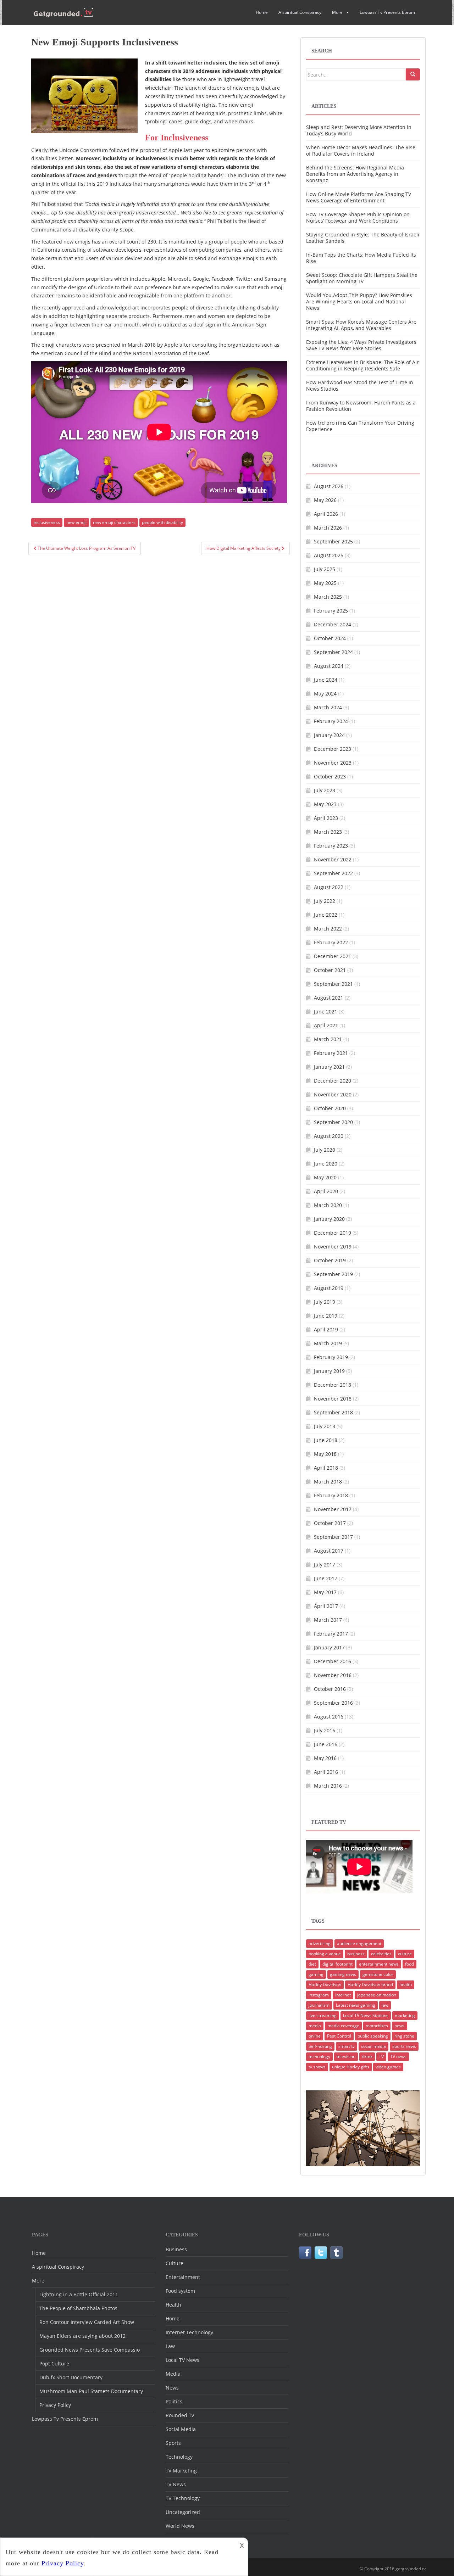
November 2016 (333, 1675)
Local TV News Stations (366, 2015)
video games (388, 2067)
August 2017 (329, 1551)
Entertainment (183, 2277)
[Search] (413, 74)
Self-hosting (320, 2046)
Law (170, 2346)
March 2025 (328, 597)
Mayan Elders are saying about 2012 (82, 2336)
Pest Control (339, 2036)
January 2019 (329, 1371)
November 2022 (333, 859)
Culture (175, 2263)
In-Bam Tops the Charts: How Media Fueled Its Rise (361, 258)
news (400, 2026)
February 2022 (331, 942)
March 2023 (328, 832)
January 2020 (329, 1219)
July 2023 (325, 790)
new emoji (76, 522)
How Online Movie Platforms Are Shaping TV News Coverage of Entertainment (359, 197)
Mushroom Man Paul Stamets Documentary (91, 2391)
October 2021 (330, 970)
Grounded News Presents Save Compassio (90, 2350)
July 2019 (325, 1302)
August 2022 (329, 887)
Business (176, 2249)
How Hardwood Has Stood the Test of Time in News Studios (360, 385)
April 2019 (326, 1329)
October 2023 (330, 776)
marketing (405, 2015)
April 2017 (326, 1606)
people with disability (162, 522)
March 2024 (328, 707)
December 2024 (333, 624)
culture (405, 1954)
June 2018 (326, 1440)
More (337, 12)
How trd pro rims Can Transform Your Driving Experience (360, 426)
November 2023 (333, 763)
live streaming (323, 2015)
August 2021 (329, 998)
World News (180, 2526)
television (346, 2057)
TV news (398, 2057)
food (409, 1964)
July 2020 (325, 1150)
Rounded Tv (180, 2415)
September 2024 (333, 652)
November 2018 (333, 1399)
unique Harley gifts (351, 2067)
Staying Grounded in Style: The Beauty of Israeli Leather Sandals (363, 238)
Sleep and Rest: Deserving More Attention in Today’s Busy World (359, 130)
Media (173, 2374)
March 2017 (328, 1620)
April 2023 (326, 818)
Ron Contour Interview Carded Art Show (87, 2322)
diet (312, 1964)
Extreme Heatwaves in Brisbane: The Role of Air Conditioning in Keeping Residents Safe (362, 365)
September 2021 (333, 984)
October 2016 (330, 1689)
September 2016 (333, 1703)
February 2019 (331, 1357)
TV (381, 2057)
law (385, 2005)
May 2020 (325, 1177)
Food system (180, 2291)
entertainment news (379, 1964)
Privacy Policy (55, 2405)
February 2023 (331, 846)
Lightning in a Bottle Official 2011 (79, 2294)
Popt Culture (54, 2363)
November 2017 (333, 1509)
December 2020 (333, 1081)
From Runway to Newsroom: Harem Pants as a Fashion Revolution (361, 406)
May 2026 (325, 500)
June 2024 (326, 680)
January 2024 (329, 735)
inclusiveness (47, 522)
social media (373, 2046)
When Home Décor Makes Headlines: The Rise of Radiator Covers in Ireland (361, 150)
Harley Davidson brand (370, 1985)
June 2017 (326, 1578)
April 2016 (326, 1772)
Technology (179, 2457)
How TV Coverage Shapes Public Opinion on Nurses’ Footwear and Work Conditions (358, 217)
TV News (176, 2484)
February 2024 (331, 721)
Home (262, 12)
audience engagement (359, 1943)
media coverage (343, 2026)
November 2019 (333, 1247)
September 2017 (333, 1537)
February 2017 (331, 1634)
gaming (316, 1974)
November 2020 (333, 1094)
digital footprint (337, 1964)
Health (173, 2305)
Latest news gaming (356, 2005)
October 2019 (330, 1260)
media (315, 2026)
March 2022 (328, 929)
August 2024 (329, 666)
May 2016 (325, 1758)
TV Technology (183, 2498)
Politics (174, 2401)
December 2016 (333, 1661)
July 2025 (325, 569)
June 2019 (326, 1316)
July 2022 (325, 901)
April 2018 (326, 1468)
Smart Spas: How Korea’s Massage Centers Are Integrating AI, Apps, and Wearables (361, 325)
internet (343, 1995)
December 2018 (333, 1385)
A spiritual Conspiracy (300, 12)
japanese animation (377, 1995)
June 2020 (326, 1164)
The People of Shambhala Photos (78, 2308)
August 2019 (329, 1288)
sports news (404, 2046)
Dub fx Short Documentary (71, 2377)
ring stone (404, 2036)
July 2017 (325, 1564)
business (356, 1954)
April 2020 (326, 1191)
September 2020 (333, 1122)
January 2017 (329, 1647)
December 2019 (333, 1233)
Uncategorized (183, 2512)
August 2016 (329, 1717)
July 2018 (325, 1426)
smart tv (347, 2046)
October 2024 (330, 638)
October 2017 (330, 1523)
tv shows (317, 2067)
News (172, 2388)
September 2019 (333, 1274)
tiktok (367, 2057)
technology (319, 2057)
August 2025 (329, 555)
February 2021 (331, 1053)
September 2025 (333, 541)
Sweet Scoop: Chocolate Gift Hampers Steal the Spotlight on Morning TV (362, 278)
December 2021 (333, 956)
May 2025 (325, 583)
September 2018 (333, 1412)
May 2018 (325, 1454)
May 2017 (325, 1592)
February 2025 (331, 611)
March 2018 (328, 1482)
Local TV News (182, 2360)
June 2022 (326, 915)
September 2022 (333, 873)
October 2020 (330, 1108)
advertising (320, 1943)
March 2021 (328, 1039)
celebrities (381, 1954)
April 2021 (326, 1025)
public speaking (373, 2036)
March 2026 (328, 528)
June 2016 (326, 1744)
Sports (173, 2443)
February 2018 (331, 1495)
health (406, 1985)
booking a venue (325, 1954)
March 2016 (328, 1786)
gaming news (343, 1974)
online (315, 2036)
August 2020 (329, 1136)
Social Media (181, 2429)
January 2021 (329, 1067)
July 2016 (325, 1730)
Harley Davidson (325, 1985)
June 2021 (326, 1012)
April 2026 (326, 514)
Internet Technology (189, 2332)
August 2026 (329, 486)
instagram (319, 1995)
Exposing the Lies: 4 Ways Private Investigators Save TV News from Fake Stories (361, 345)
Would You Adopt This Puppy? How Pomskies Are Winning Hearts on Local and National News (359, 301)
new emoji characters (114, 522)
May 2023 (325, 804)
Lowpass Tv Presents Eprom (387, 12)
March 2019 (328, 1343)
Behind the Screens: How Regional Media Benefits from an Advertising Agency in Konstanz (355, 174)
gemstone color (378, 1974)
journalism (319, 2005)
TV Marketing (181, 2471)
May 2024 (325, 694)
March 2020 (328, 1205)
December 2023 (333, 749)
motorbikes (377, 2026)
